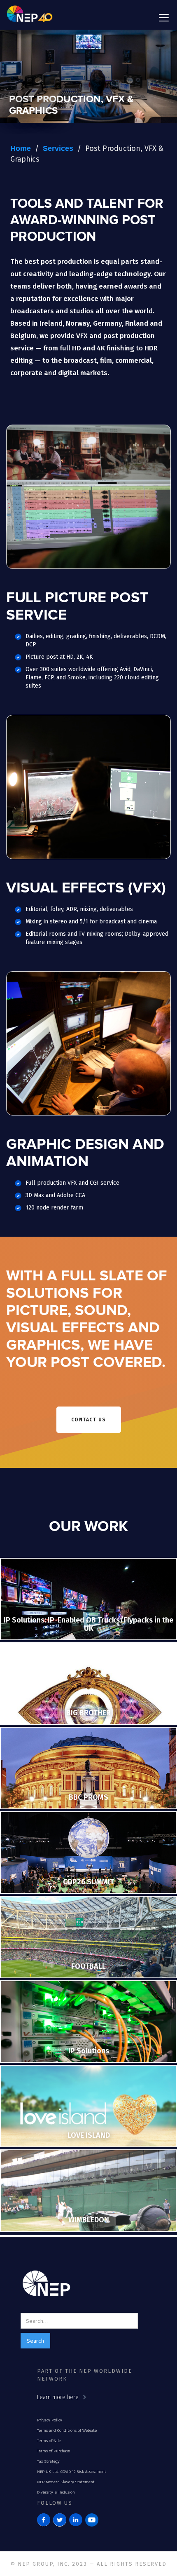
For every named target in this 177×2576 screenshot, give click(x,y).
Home (21, 148)
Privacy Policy (50, 2420)
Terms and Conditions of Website (67, 2430)
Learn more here (58, 2397)
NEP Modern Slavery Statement (66, 2482)
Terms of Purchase (54, 2451)
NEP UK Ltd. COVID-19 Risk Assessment (72, 2472)
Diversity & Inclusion (56, 2492)
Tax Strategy (48, 2461)
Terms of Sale (49, 2441)
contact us (89, 1420)
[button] (162, 18)
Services (58, 148)
